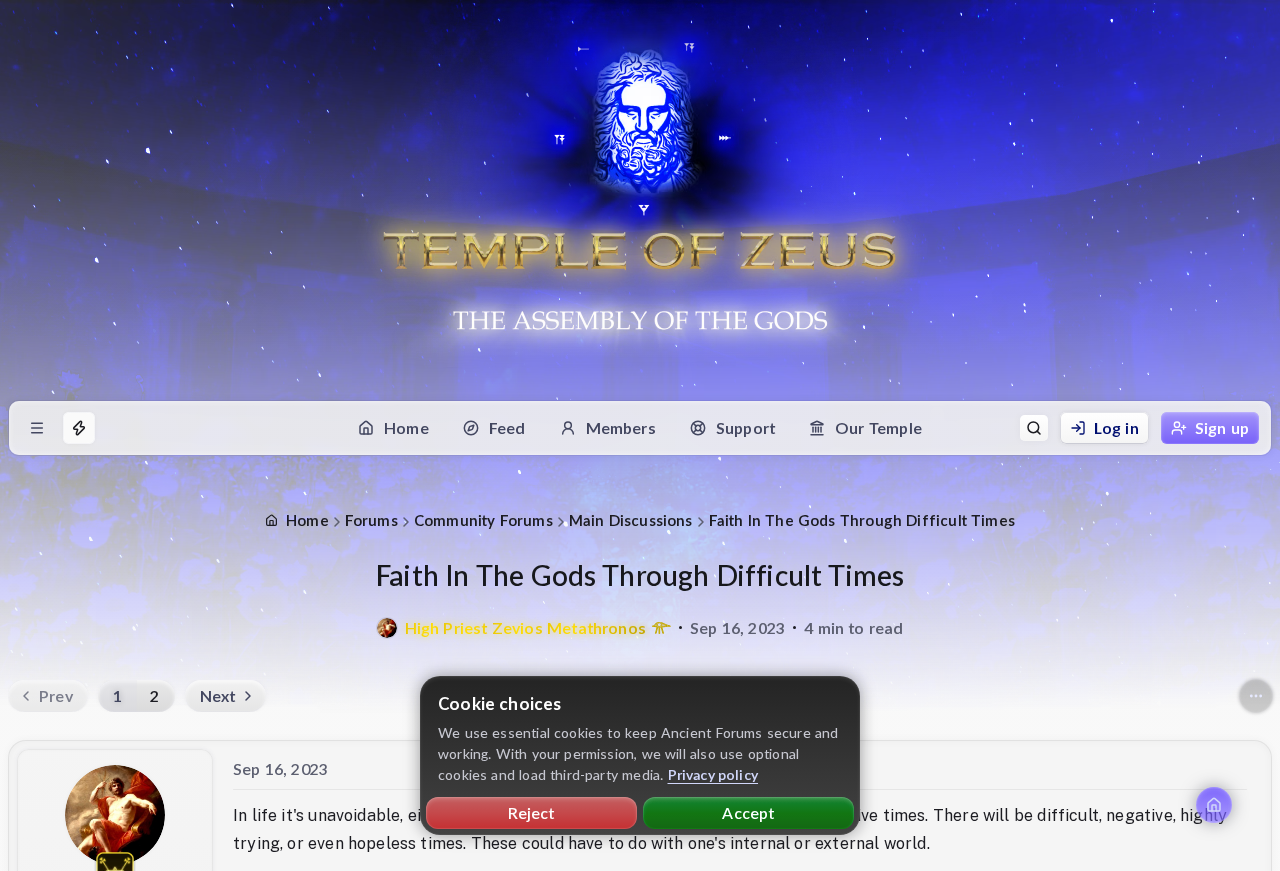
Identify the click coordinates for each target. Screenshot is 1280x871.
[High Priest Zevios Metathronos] (387, 628)
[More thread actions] (1256, 696)
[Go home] (1214, 805)
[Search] (1034, 428)
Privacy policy (713, 774)
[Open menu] (37, 428)
